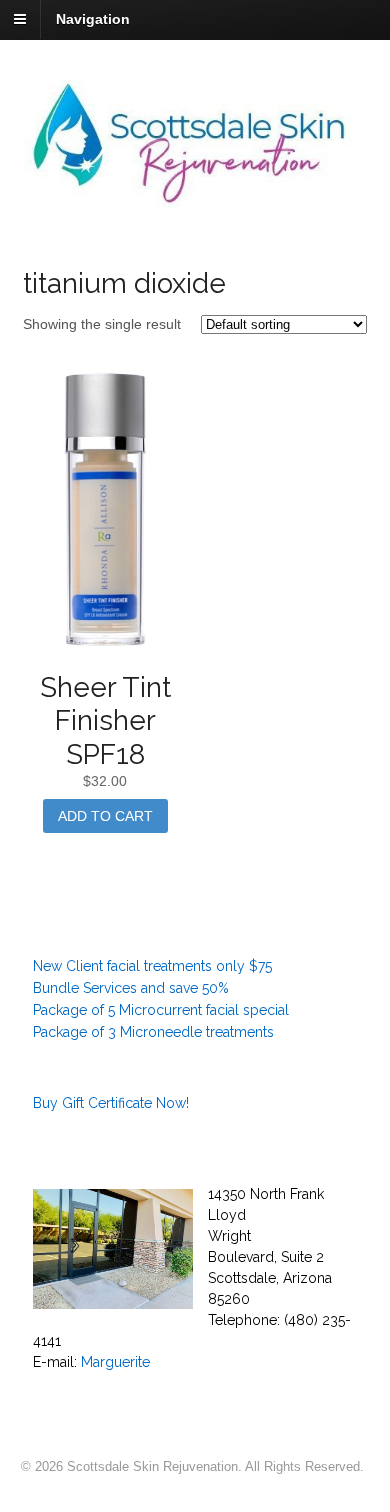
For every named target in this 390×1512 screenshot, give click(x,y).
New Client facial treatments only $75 (152, 966)
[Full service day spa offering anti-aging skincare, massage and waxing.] (195, 197)
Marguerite (115, 1362)
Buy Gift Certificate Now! (111, 1103)
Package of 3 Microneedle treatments (153, 1032)
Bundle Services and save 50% (131, 988)
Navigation (93, 19)
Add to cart (105, 816)
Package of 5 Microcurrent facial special (161, 1010)
